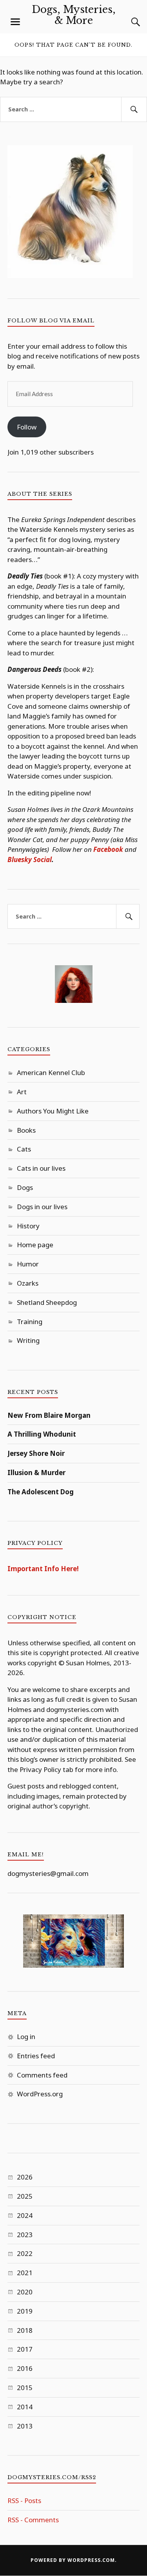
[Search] (128, 22)
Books (26, 1130)
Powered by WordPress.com (73, 2560)
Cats (24, 1149)
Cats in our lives (41, 1168)
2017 (25, 2349)
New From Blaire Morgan (49, 1415)
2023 (25, 2235)
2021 (25, 2273)
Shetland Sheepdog (47, 1302)
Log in (26, 2037)
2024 (25, 2215)
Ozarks (28, 1283)
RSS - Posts (24, 2501)
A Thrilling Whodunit (42, 1434)
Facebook (108, 849)
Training (30, 1322)
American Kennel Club (51, 1072)
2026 (25, 2177)
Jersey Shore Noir (36, 1453)
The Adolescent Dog (41, 1492)
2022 (25, 2253)
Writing (28, 1340)
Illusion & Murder (36, 1473)
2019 (25, 2311)
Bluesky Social (30, 860)
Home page (35, 1245)
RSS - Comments (33, 2520)
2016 (25, 2368)
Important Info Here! (43, 1569)
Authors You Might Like (53, 1111)
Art (22, 1092)
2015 (25, 2388)
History (28, 1226)
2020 (25, 2292)
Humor (28, 1264)
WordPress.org (40, 2094)
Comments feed (42, 2075)
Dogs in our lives (42, 1207)
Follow (27, 427)
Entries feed (36, 2056)
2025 (25, 2196)
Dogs (25, 1187)
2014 (25, 2407)
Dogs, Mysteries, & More (74, 15)
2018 (25, 2330)
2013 (25, 2426)
